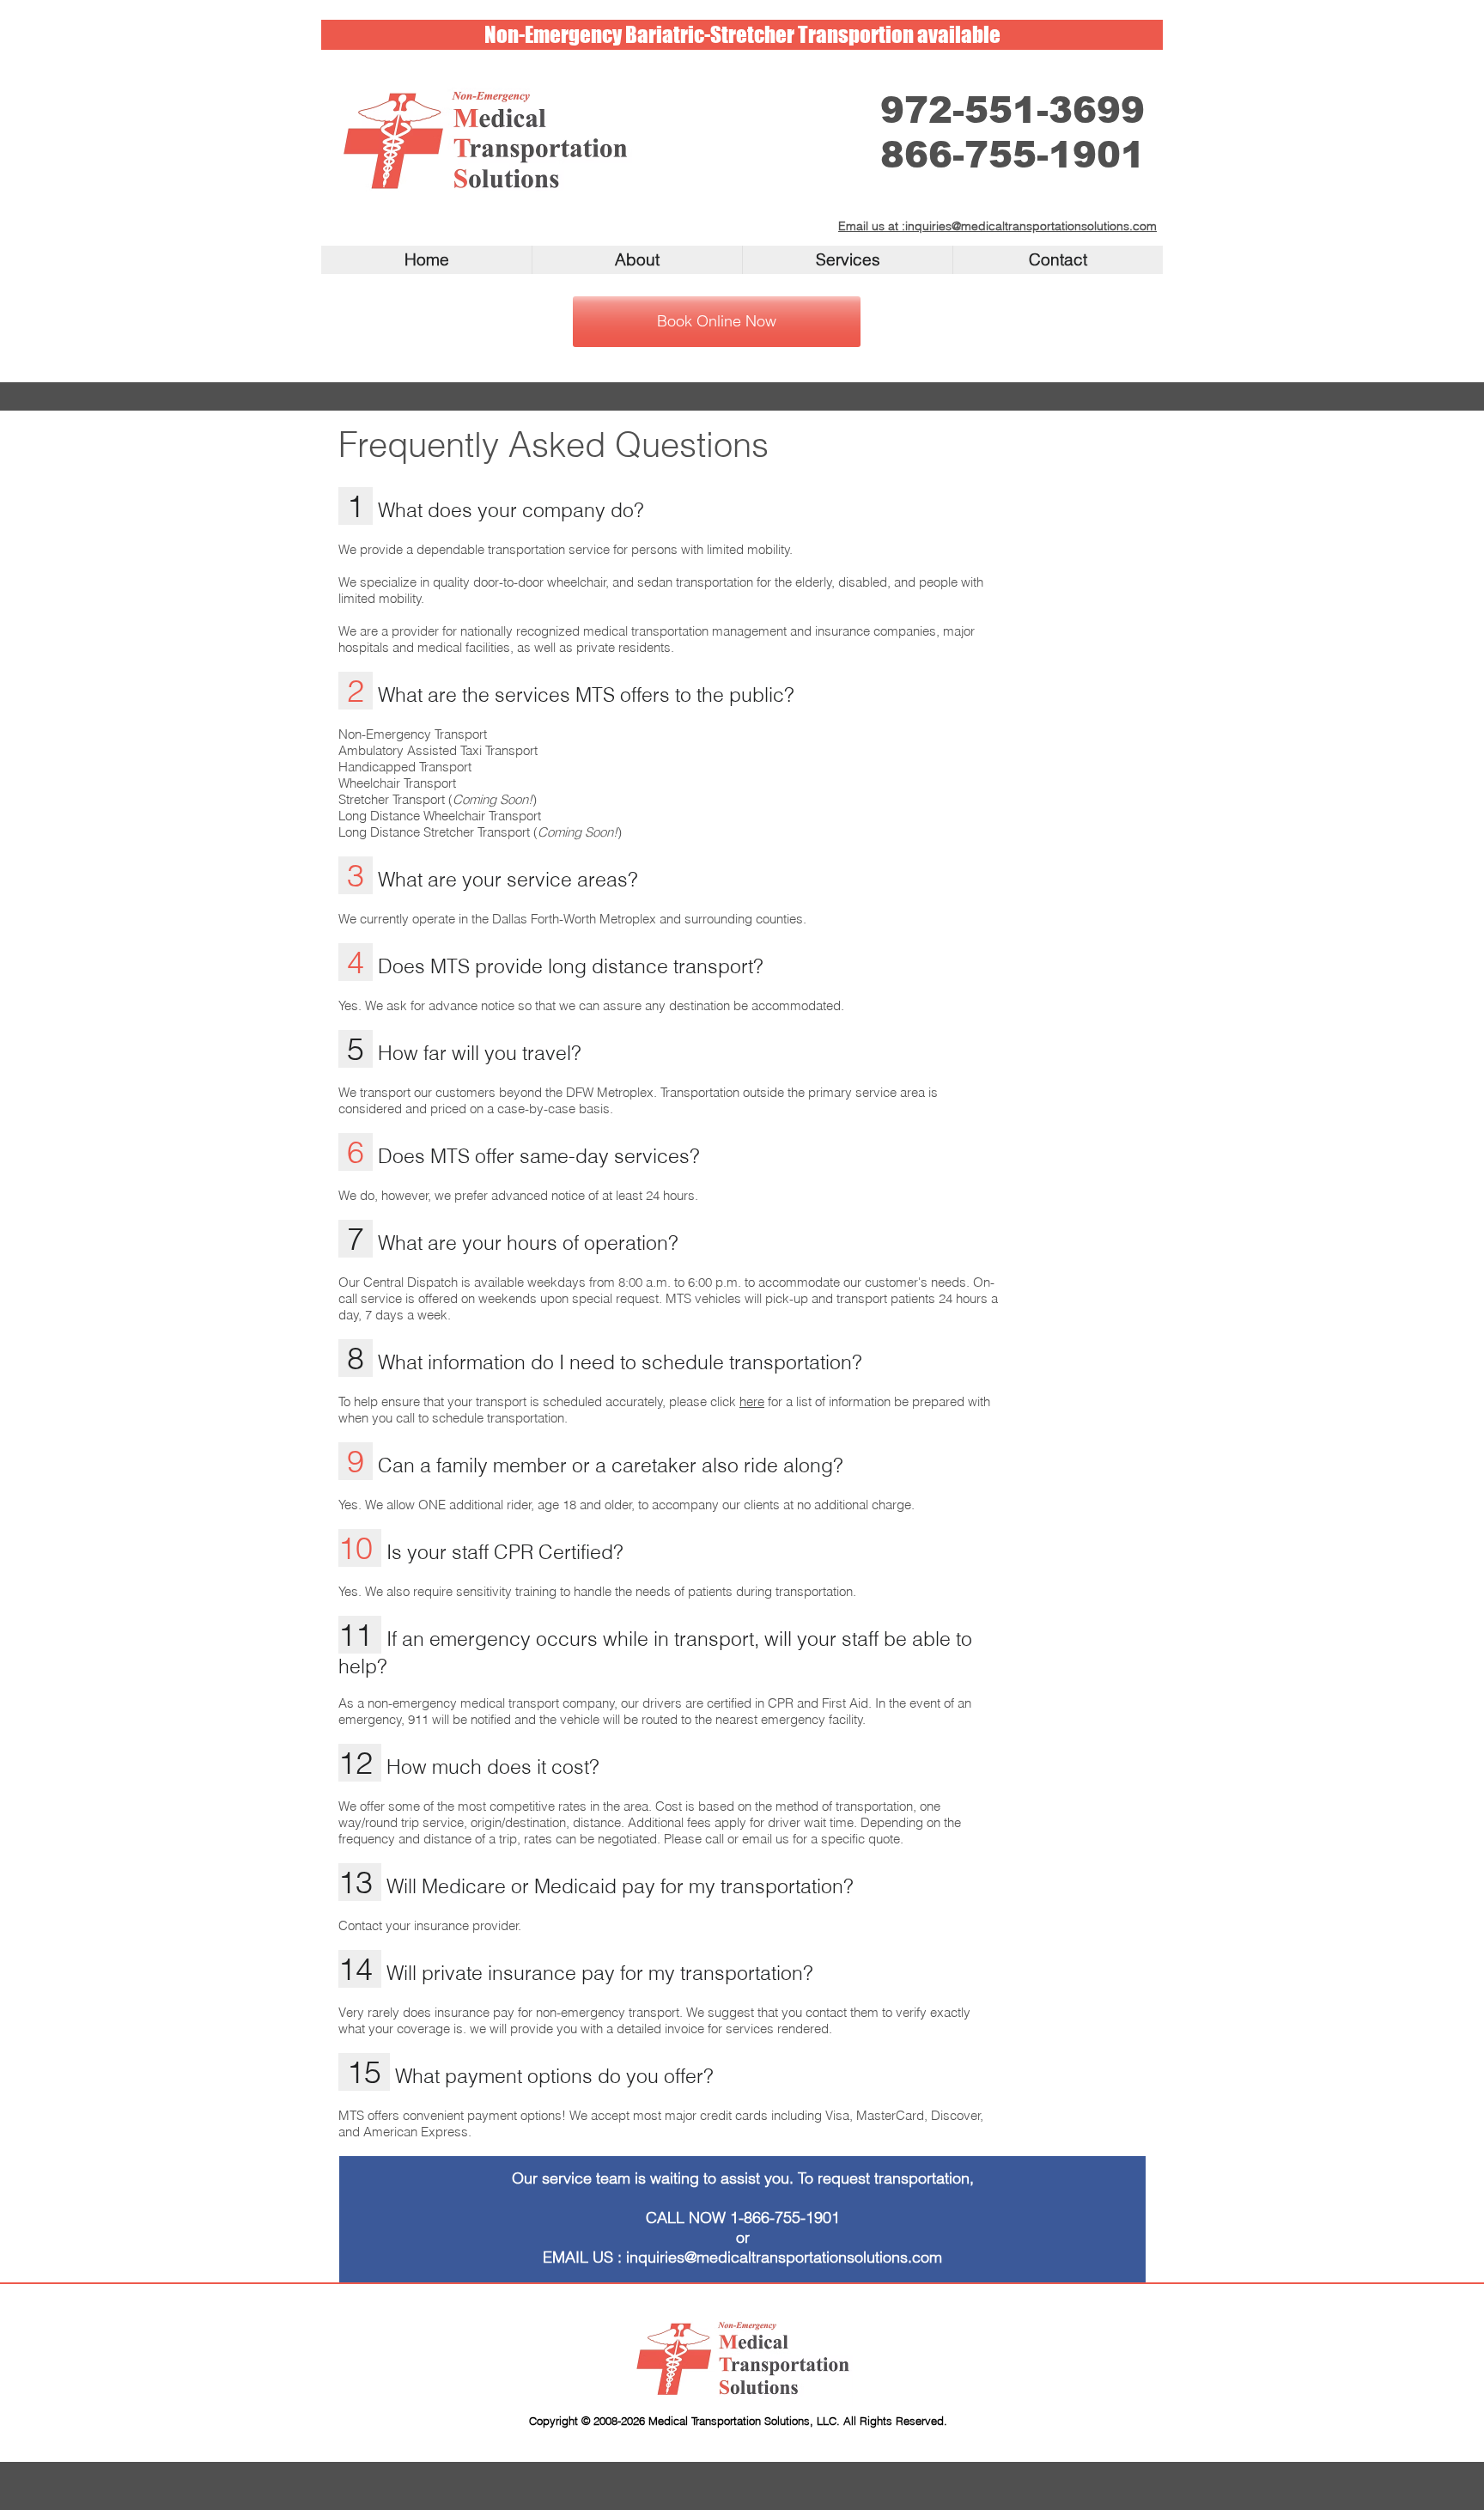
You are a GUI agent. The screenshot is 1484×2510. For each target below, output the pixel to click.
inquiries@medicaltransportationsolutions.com (784, 2257)
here (752, 1401)
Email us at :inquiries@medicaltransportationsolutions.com (997, 226)
